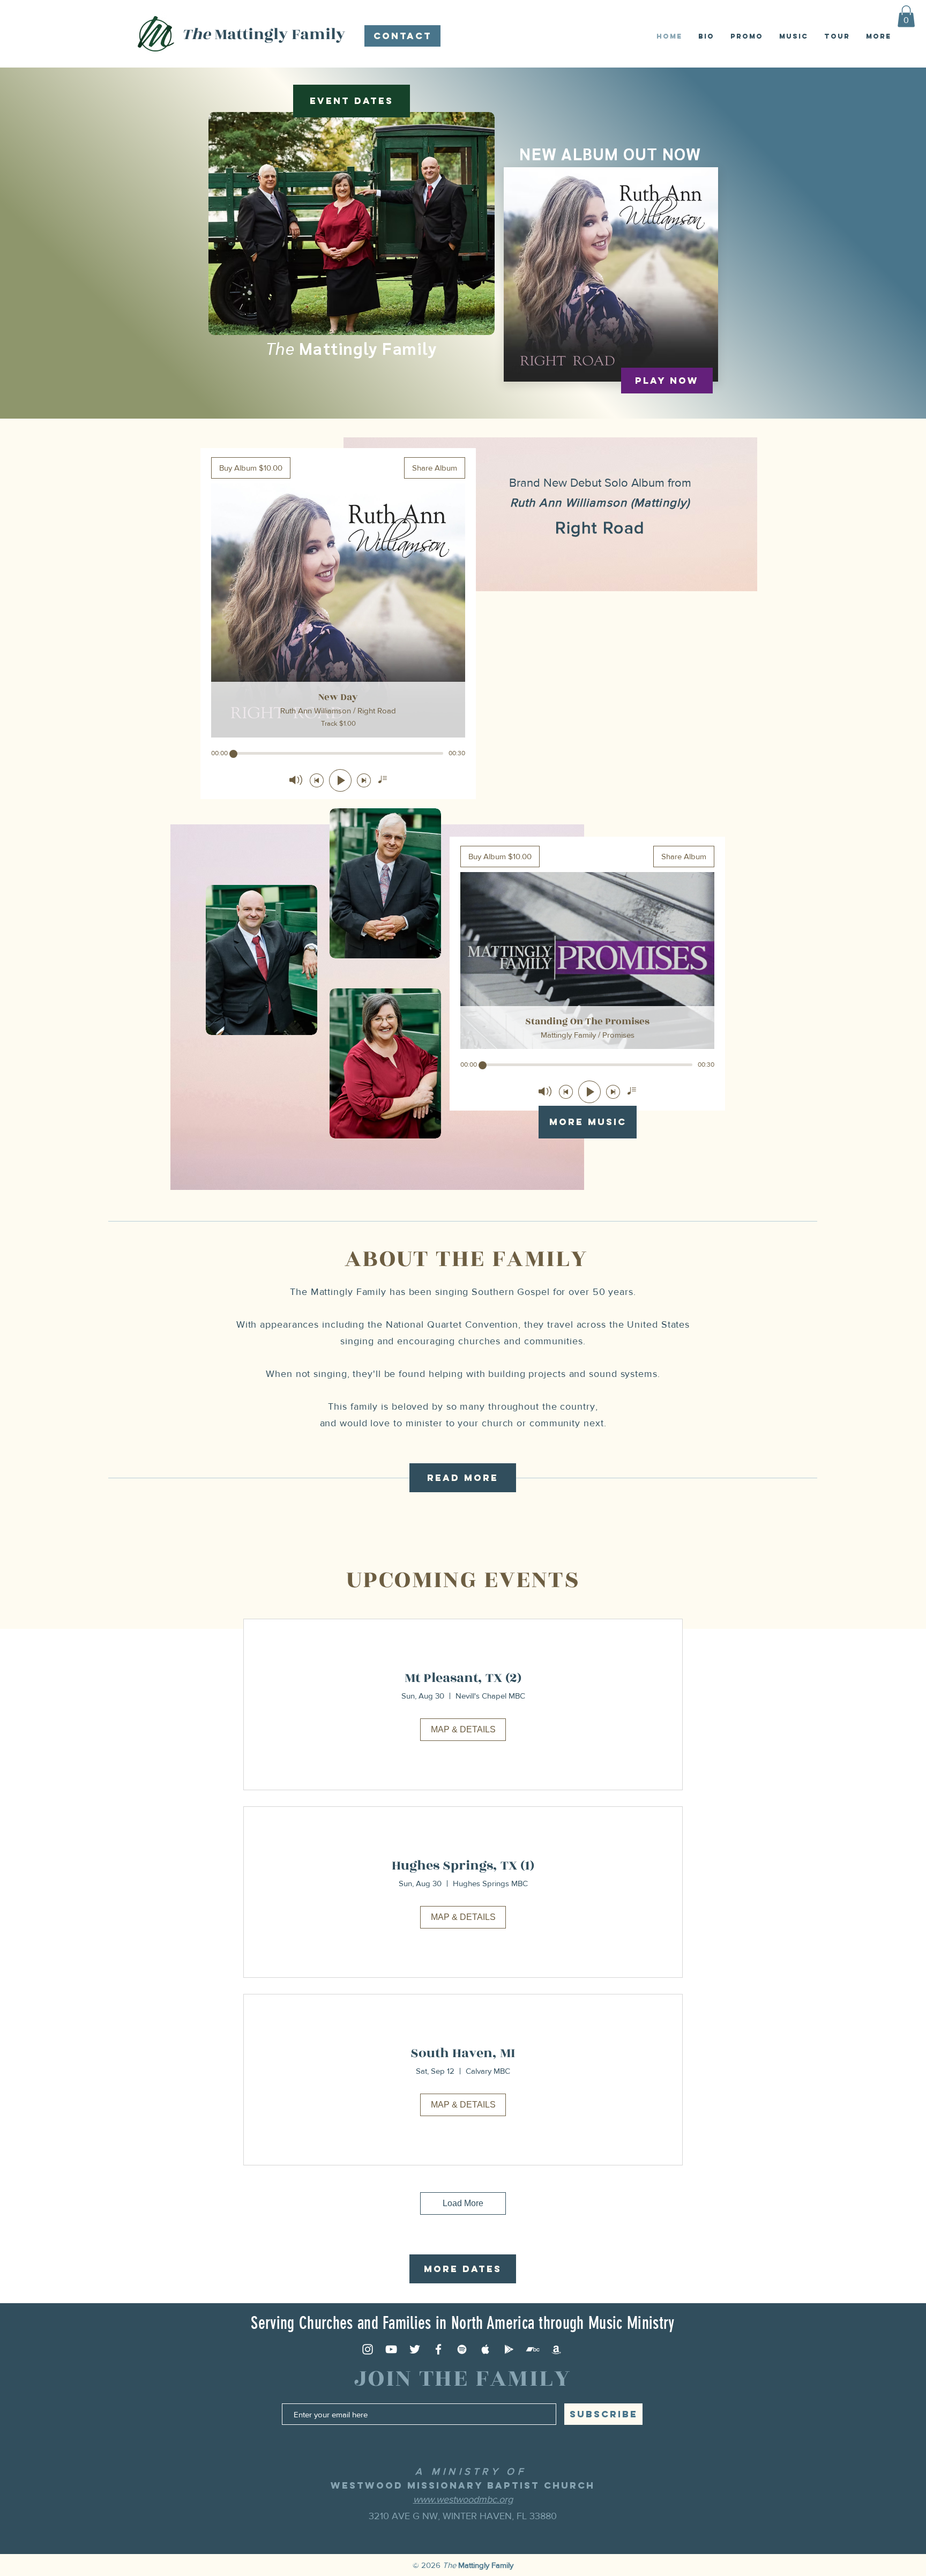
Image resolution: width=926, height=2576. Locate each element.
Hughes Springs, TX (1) (463, 1866)
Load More (463, 2203)
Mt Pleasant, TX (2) (463, 1678)
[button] (906, 16)
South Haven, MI (463, 2053)
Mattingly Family (263, 34)
